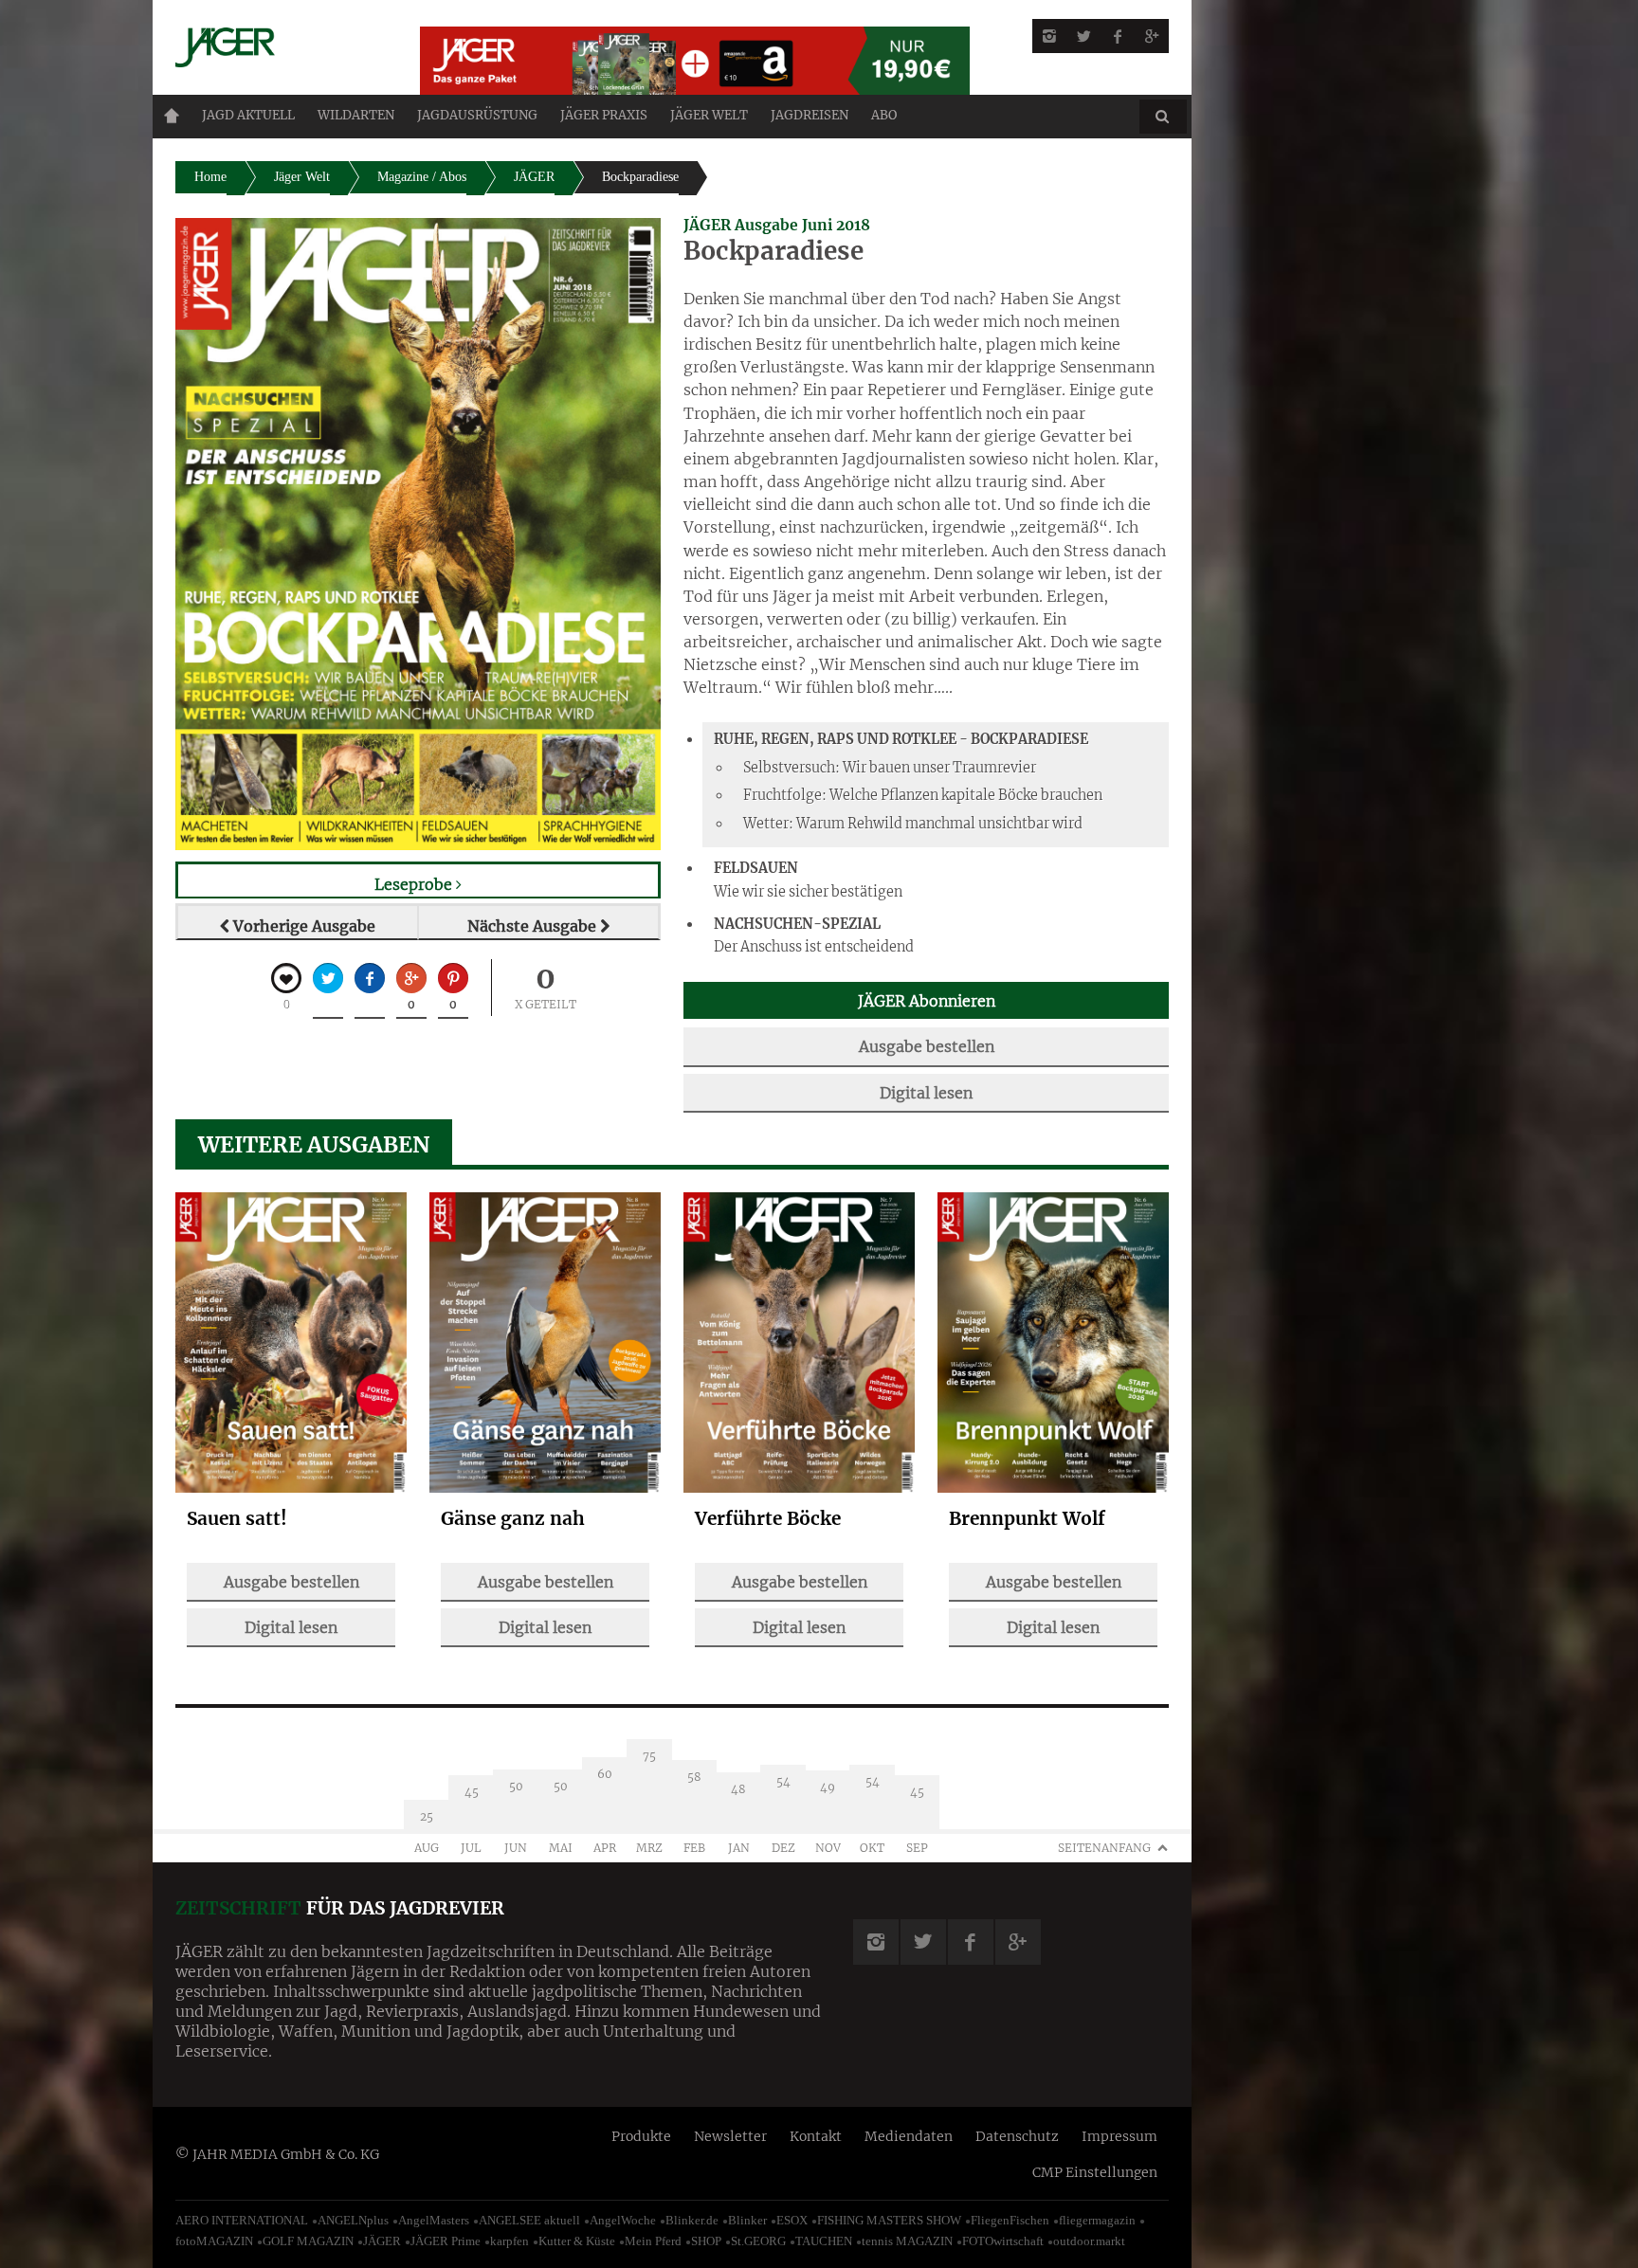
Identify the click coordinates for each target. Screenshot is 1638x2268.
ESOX (792, 2220)
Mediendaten (909, 2136)
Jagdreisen (810, 115)
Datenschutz (1017, 2136)
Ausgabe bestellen (927, 1046)
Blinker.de (692, 2220)
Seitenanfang (1104, 1848)
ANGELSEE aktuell (529, 2220)
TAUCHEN (824, 2241)
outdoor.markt (1089, 2241)
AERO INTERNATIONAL (242, 2220)
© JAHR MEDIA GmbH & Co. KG (277, 2154)
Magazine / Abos (422, 177)
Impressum (1119, 2136)
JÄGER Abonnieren (927, 1001)
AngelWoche (623, 2220)
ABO (884, 115)
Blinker (747, 2220)
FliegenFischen (1010, 2220)
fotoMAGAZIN (214, 2241)
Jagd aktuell (248, 115)
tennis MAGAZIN (907, 2241)
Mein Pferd (653, 2241)
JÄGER (534, 177)
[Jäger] (275, 47)
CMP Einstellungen (1095, 2172)
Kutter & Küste (577, 2241)
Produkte (641, 2136)
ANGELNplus (353, 2220)
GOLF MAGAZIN (308, 2241)
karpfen (510, 2241)
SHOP (706, 2241)
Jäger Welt (302, 177)
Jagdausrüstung (477, 115)
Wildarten (356, 115)
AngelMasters (434, 2220)
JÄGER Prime (446, 2241)
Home (172, 116)
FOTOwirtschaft (1003, 2241)
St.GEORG (758, 2241)
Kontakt (816, 2136)
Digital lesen (926, 1093)
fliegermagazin (1097, 2220)
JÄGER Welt (709, 115)
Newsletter (730, 2136)
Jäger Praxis (604, 115)
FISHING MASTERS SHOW (889, 2220)
